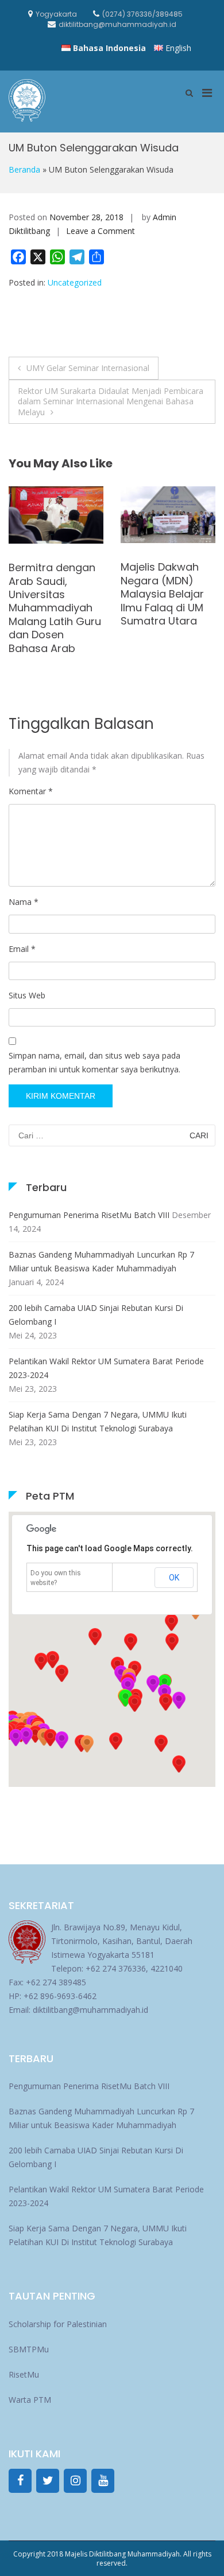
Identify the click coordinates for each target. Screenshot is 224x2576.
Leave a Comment (101, 231)
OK (174, 1578)
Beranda (24, 169)
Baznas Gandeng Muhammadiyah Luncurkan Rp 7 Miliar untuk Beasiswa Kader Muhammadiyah (101, 1261)
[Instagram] (75, 2481)
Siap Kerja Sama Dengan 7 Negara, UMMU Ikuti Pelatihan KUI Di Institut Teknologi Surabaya (98, 1421)
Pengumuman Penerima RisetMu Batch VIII (89, 1215)
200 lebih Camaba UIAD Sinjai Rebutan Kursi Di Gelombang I (96, 1315)
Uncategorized (75, 282)
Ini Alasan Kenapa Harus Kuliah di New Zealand (166, 586)
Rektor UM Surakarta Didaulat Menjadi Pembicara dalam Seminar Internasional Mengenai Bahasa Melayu (111, 401)
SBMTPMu (29, 2349)
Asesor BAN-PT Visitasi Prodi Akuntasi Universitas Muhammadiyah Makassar (51, 610)
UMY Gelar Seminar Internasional (88, 368)
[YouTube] (103, 2481)
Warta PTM (30, 2400)
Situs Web (27, 995)
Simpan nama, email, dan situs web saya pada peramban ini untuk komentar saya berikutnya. (94, 1062)
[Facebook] (20, 2481)
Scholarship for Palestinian (58, 2324)
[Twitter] (48, 2481)
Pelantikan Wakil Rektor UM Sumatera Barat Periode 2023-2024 (106, 1368)
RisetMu (24, 2374)
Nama (24, 902)
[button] (165, 1702)
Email (22, 949)
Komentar (31, 791)
